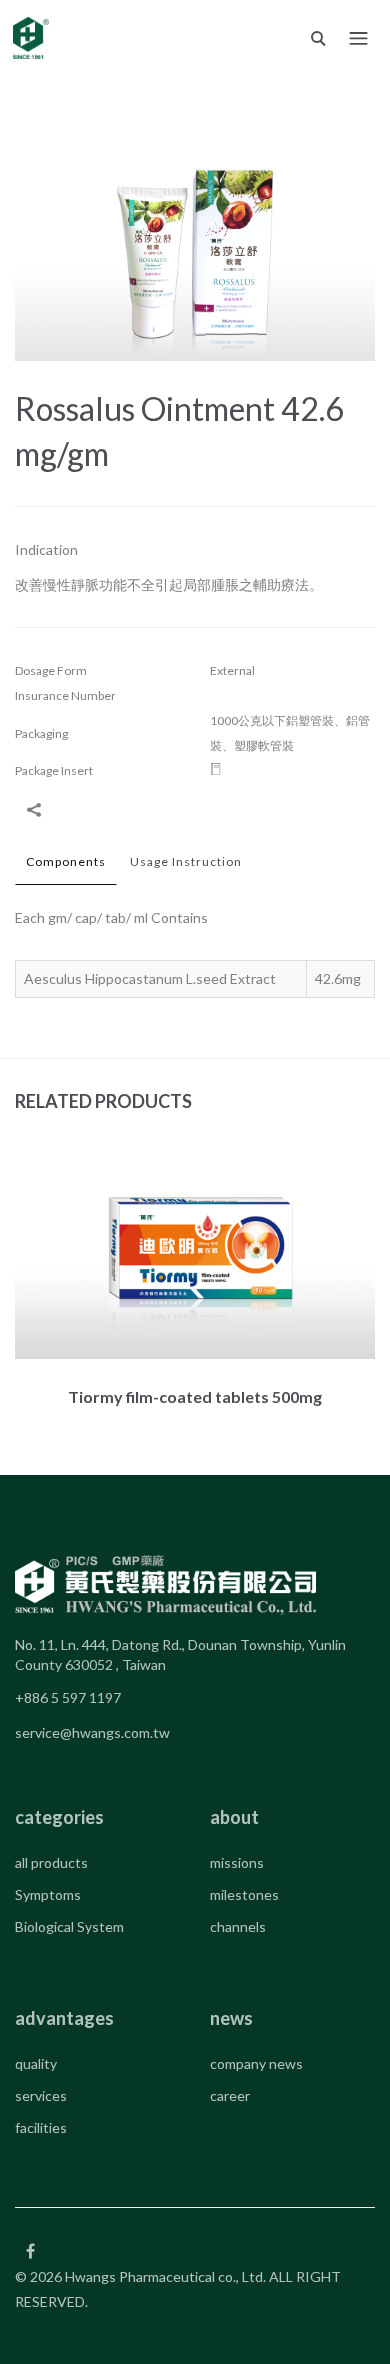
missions (237, 1862)
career (230, 2095)
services (41, 2095)
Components (66, 861)
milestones (244, 1894)
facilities (41, 2127)
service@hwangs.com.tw (92, 1732)
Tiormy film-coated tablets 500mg (195, 1396)
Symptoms (48, 1894)
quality (36, 2063)
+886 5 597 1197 (68, 1697)
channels (238, 1926)
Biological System (69, 1926)
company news (256, 2063)
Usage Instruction (186, 861)
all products (51, 1862)
